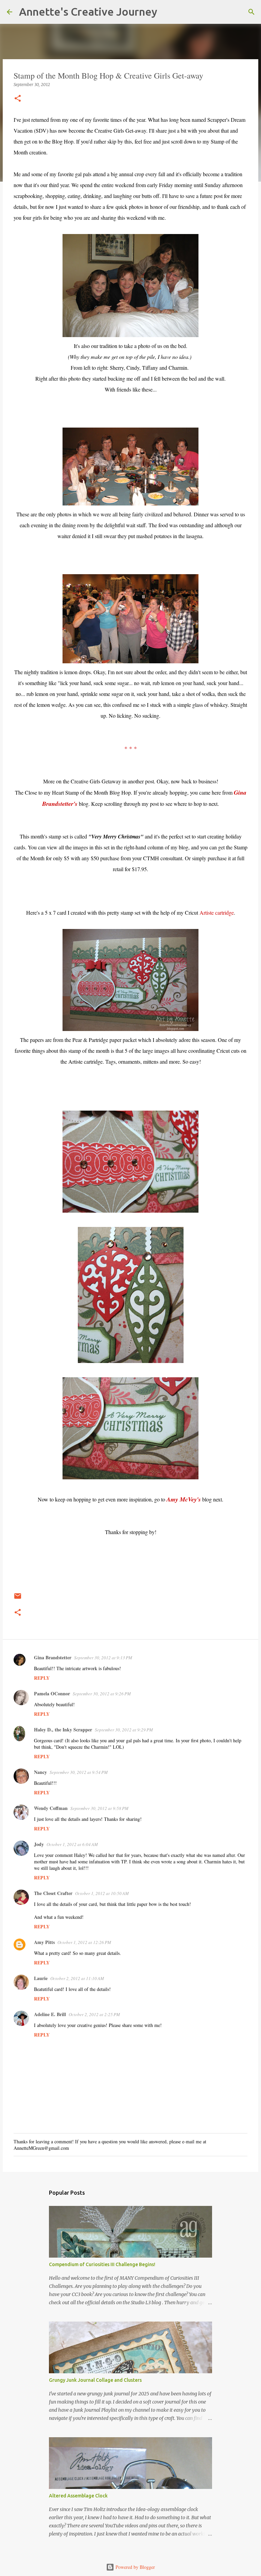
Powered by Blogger (135, 2567)
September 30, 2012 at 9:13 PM (103, 1658)
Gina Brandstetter (53, 1657)
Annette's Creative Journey (88, 12)
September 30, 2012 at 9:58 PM (99, 1808)
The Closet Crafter (53, 1893)
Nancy (40, 1772)
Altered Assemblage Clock (78, 2496)
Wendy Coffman (51, 1808)
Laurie (41, 1978)
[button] (18, 99)
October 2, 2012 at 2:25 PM (94, 2014)
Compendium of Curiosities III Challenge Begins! (102, 2264)
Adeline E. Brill (50, 2014)
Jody (39, 1844)
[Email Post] (18, 1599)
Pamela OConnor (52, 1693)
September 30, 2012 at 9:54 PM (79, 1772)
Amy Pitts (44, 1942)
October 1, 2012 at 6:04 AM (72, 1844)
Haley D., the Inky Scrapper (63, 1730)
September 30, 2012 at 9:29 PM (124, 1730)
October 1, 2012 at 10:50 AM (102, 1893)
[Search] (167, 12)
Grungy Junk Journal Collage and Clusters (95, 2380)
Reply (42, 1678)
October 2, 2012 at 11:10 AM (77, 1978)
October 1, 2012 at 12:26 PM (84, 1942)
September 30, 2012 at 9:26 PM (102, 1694)
